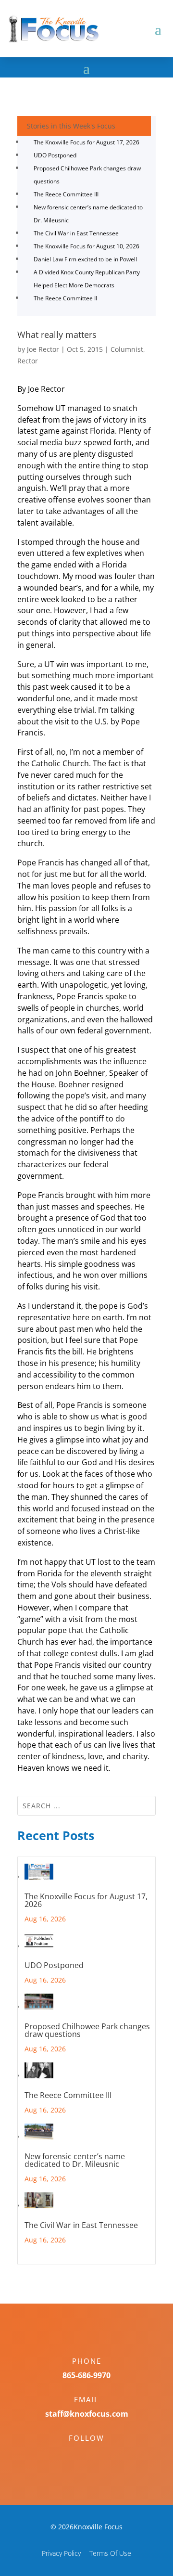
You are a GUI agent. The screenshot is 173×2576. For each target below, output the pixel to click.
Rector (28, 361)
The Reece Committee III (66, 194)
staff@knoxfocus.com (87, 2414)
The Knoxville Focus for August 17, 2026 (86, 142)
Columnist (127, 349)
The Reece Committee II (65, 298)
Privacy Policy (61, 2553)
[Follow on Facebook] (77, 2455)
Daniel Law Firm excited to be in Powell (85, 259)
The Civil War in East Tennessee (76, 233)
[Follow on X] (96, 2455)
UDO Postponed (55, 155)
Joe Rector (43, 349)
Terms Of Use (110, 2553)
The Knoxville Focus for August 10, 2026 (86, 246)
